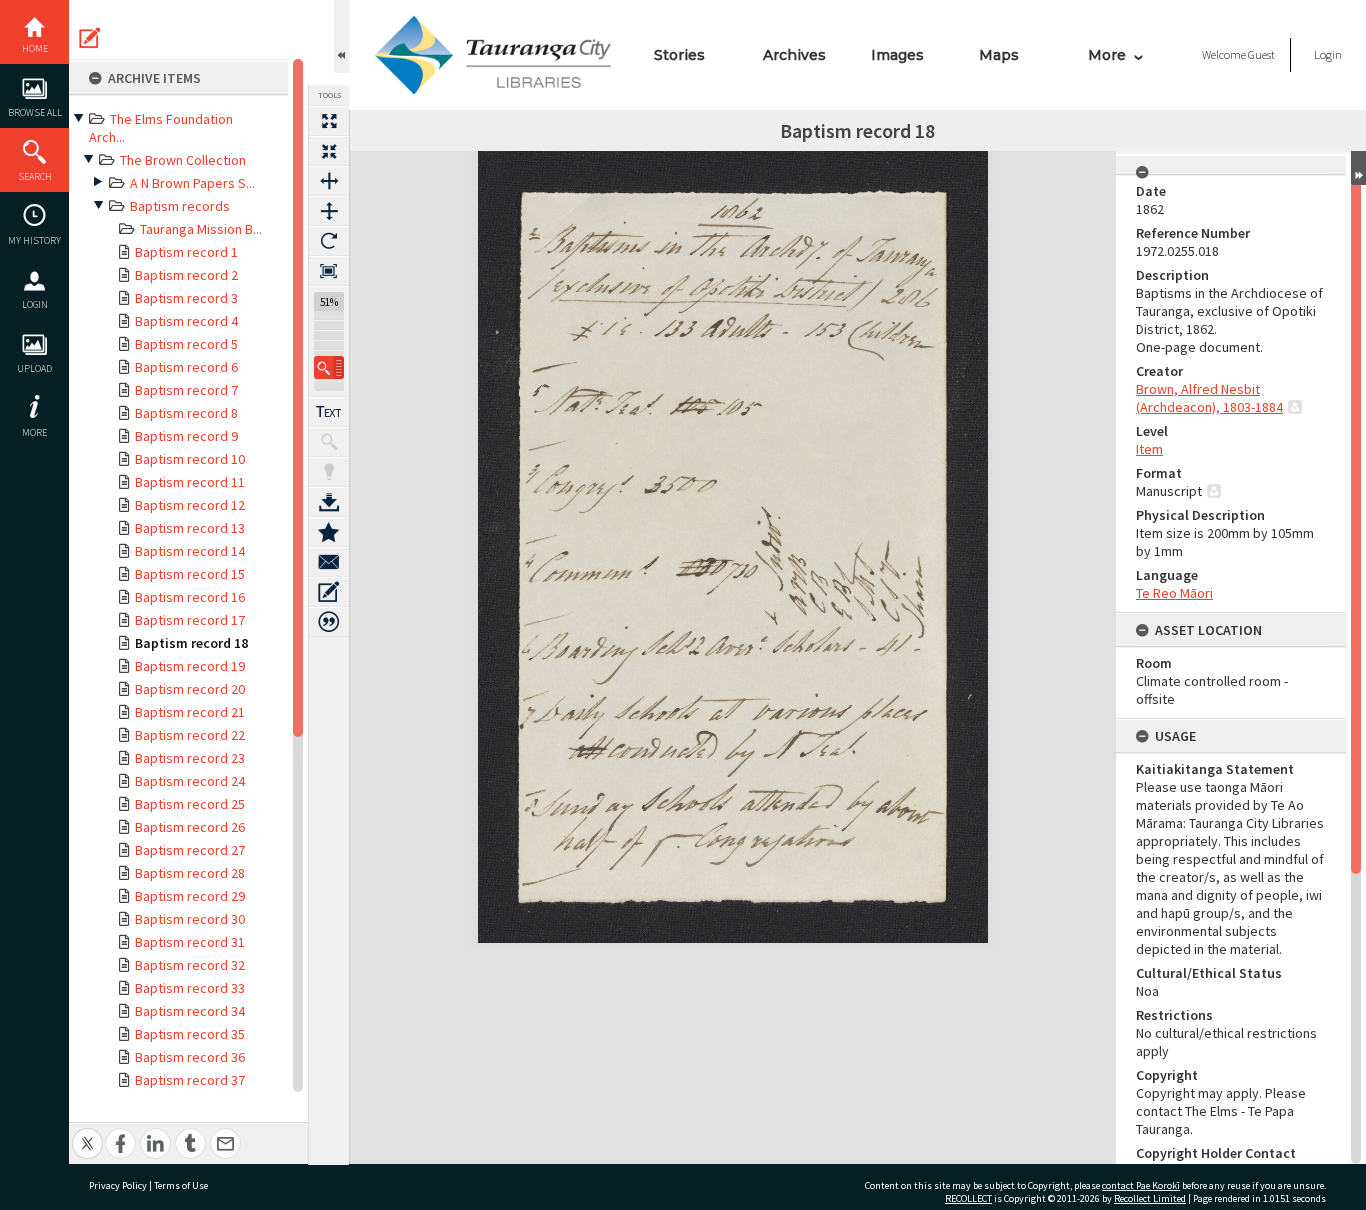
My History (34, 240)
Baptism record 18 (191, 643)
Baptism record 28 (190, 873)
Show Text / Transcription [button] (329, 412)
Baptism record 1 (186, 252)
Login (35, 304)
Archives (794, 55)
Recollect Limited (1150, 1198)
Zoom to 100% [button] (329, 271)
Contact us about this (329, 562)
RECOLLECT (968, 1198)
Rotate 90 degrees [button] (329, 241)
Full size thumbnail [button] (329, 121)
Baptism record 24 (190, 781)
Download (329, 502)
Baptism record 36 (190, 1057)
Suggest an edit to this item (90, 38)
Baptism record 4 (186, 321)
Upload (34, 368)
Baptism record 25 (190, 804)
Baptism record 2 (186, 275)
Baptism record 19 (190, 666)
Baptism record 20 (190, 689)
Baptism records (180, 206)
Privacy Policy (118, 1185)
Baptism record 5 (186, 344)
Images (897, 55)
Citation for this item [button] (329, 622)
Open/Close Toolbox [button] (341, 36)
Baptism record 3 (186, 298)
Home (35, 48)
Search (35, 176)
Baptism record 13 (190, 528)
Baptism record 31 (190, 942)
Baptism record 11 (190, 482)
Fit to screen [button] (329, 151)
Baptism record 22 (190, 735)
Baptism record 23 (190, 758)
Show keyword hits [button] (329, 442)
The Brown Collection (183, 160)
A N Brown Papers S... (192, 183)
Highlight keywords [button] (329, 472)
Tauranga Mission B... (201, 229)
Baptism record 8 (186, 413)
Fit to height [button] (329, 211)
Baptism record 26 (190, 827)
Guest (1261, 54)
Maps (999, 55)
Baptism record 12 (190, 505)
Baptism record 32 (190, 965)
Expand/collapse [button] (1358, 168)
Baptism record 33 (190, 988)
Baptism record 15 (190, 574)
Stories (679, 55)
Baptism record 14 (190, 551)
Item (1149, 449)
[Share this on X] (87, 1132)
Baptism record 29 (190, 896)
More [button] (34, 432)
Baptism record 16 (190, 597)
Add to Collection (329, 532)
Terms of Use (181, 1185)
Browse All (35, 112)
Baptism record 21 (190, 712)
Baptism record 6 (186, 367)
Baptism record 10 (190, 459)
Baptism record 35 (190, 1034)
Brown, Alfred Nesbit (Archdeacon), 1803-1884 (1209, 398)
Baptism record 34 (190, 1011)
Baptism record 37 (190, 1080)
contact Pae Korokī (1141, 1185)
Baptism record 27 (190, 850)
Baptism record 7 (186, 390)
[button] (329, 367)
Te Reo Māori (1174, 593)
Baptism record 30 (190, 919)
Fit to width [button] (329, 181)
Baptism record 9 (186, 436)
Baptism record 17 (190, 620)
